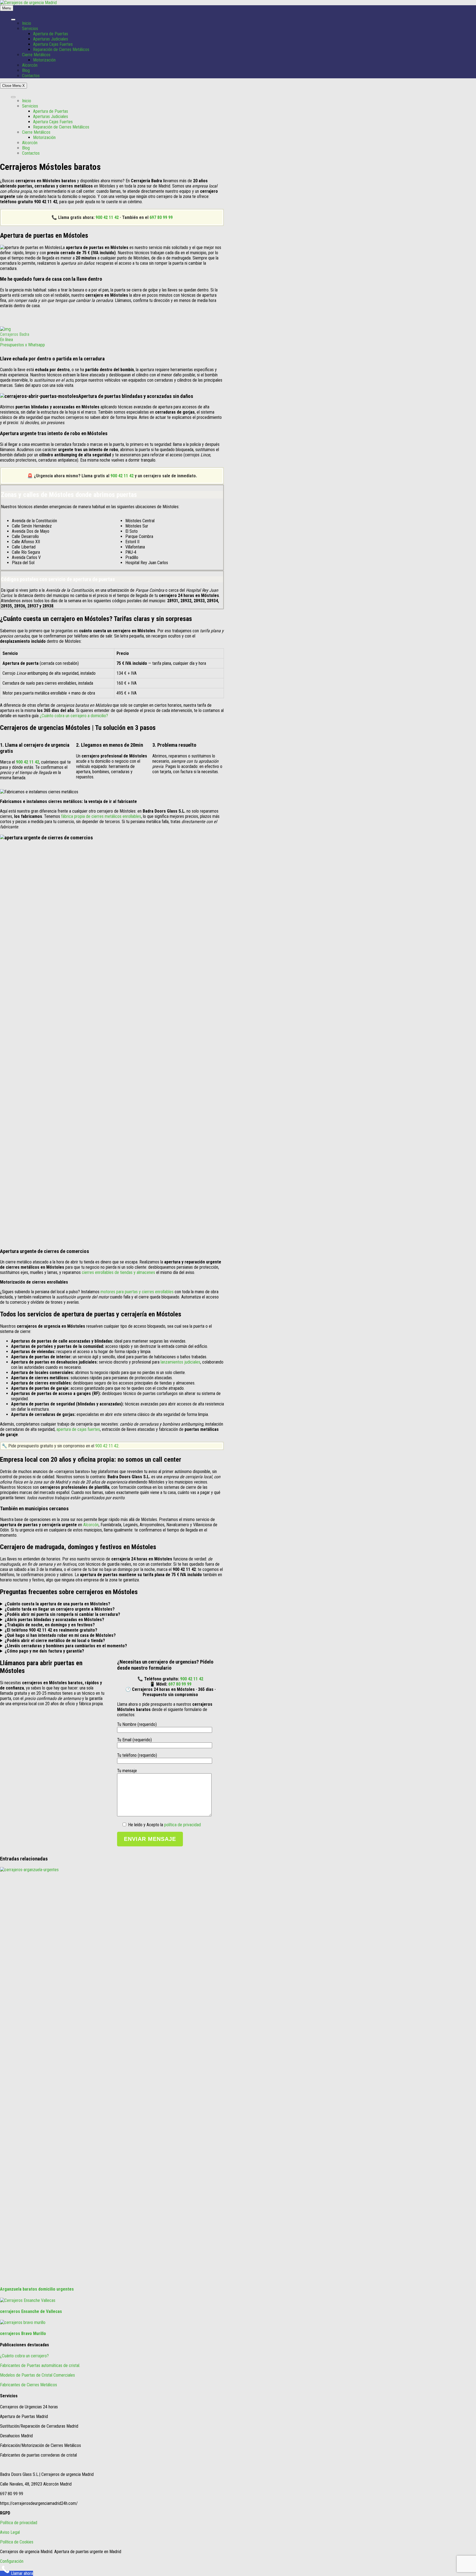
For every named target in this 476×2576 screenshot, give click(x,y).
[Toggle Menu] (13, 20)
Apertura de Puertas (51, 34)
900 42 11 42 (107, 217)
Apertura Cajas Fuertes (53, 44)
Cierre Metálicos (36, 55)
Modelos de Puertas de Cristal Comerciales (37, 2375)
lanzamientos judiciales (180, 1362)
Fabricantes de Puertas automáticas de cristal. (40, 2365)
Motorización (44, 60)
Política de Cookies (17, 2542)
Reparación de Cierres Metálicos (61, 49)
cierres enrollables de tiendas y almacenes (118, 1272)
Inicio (27, 23)
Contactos (31, 76)
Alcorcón (30, 65)
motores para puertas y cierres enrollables (137, 1292)
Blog (26, 70)
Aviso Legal (10, 2532)
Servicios (30, 29)
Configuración (12, 2561)
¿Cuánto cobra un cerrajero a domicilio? (74, 716)
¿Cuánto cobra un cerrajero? (24, 2356)
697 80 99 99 (161, 217)
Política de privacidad (19, 2523)
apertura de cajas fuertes (78, 1429)
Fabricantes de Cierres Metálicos (29, 2385)
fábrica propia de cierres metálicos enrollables (101, 816)
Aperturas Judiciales (51, 39)
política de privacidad (182, 1825)
